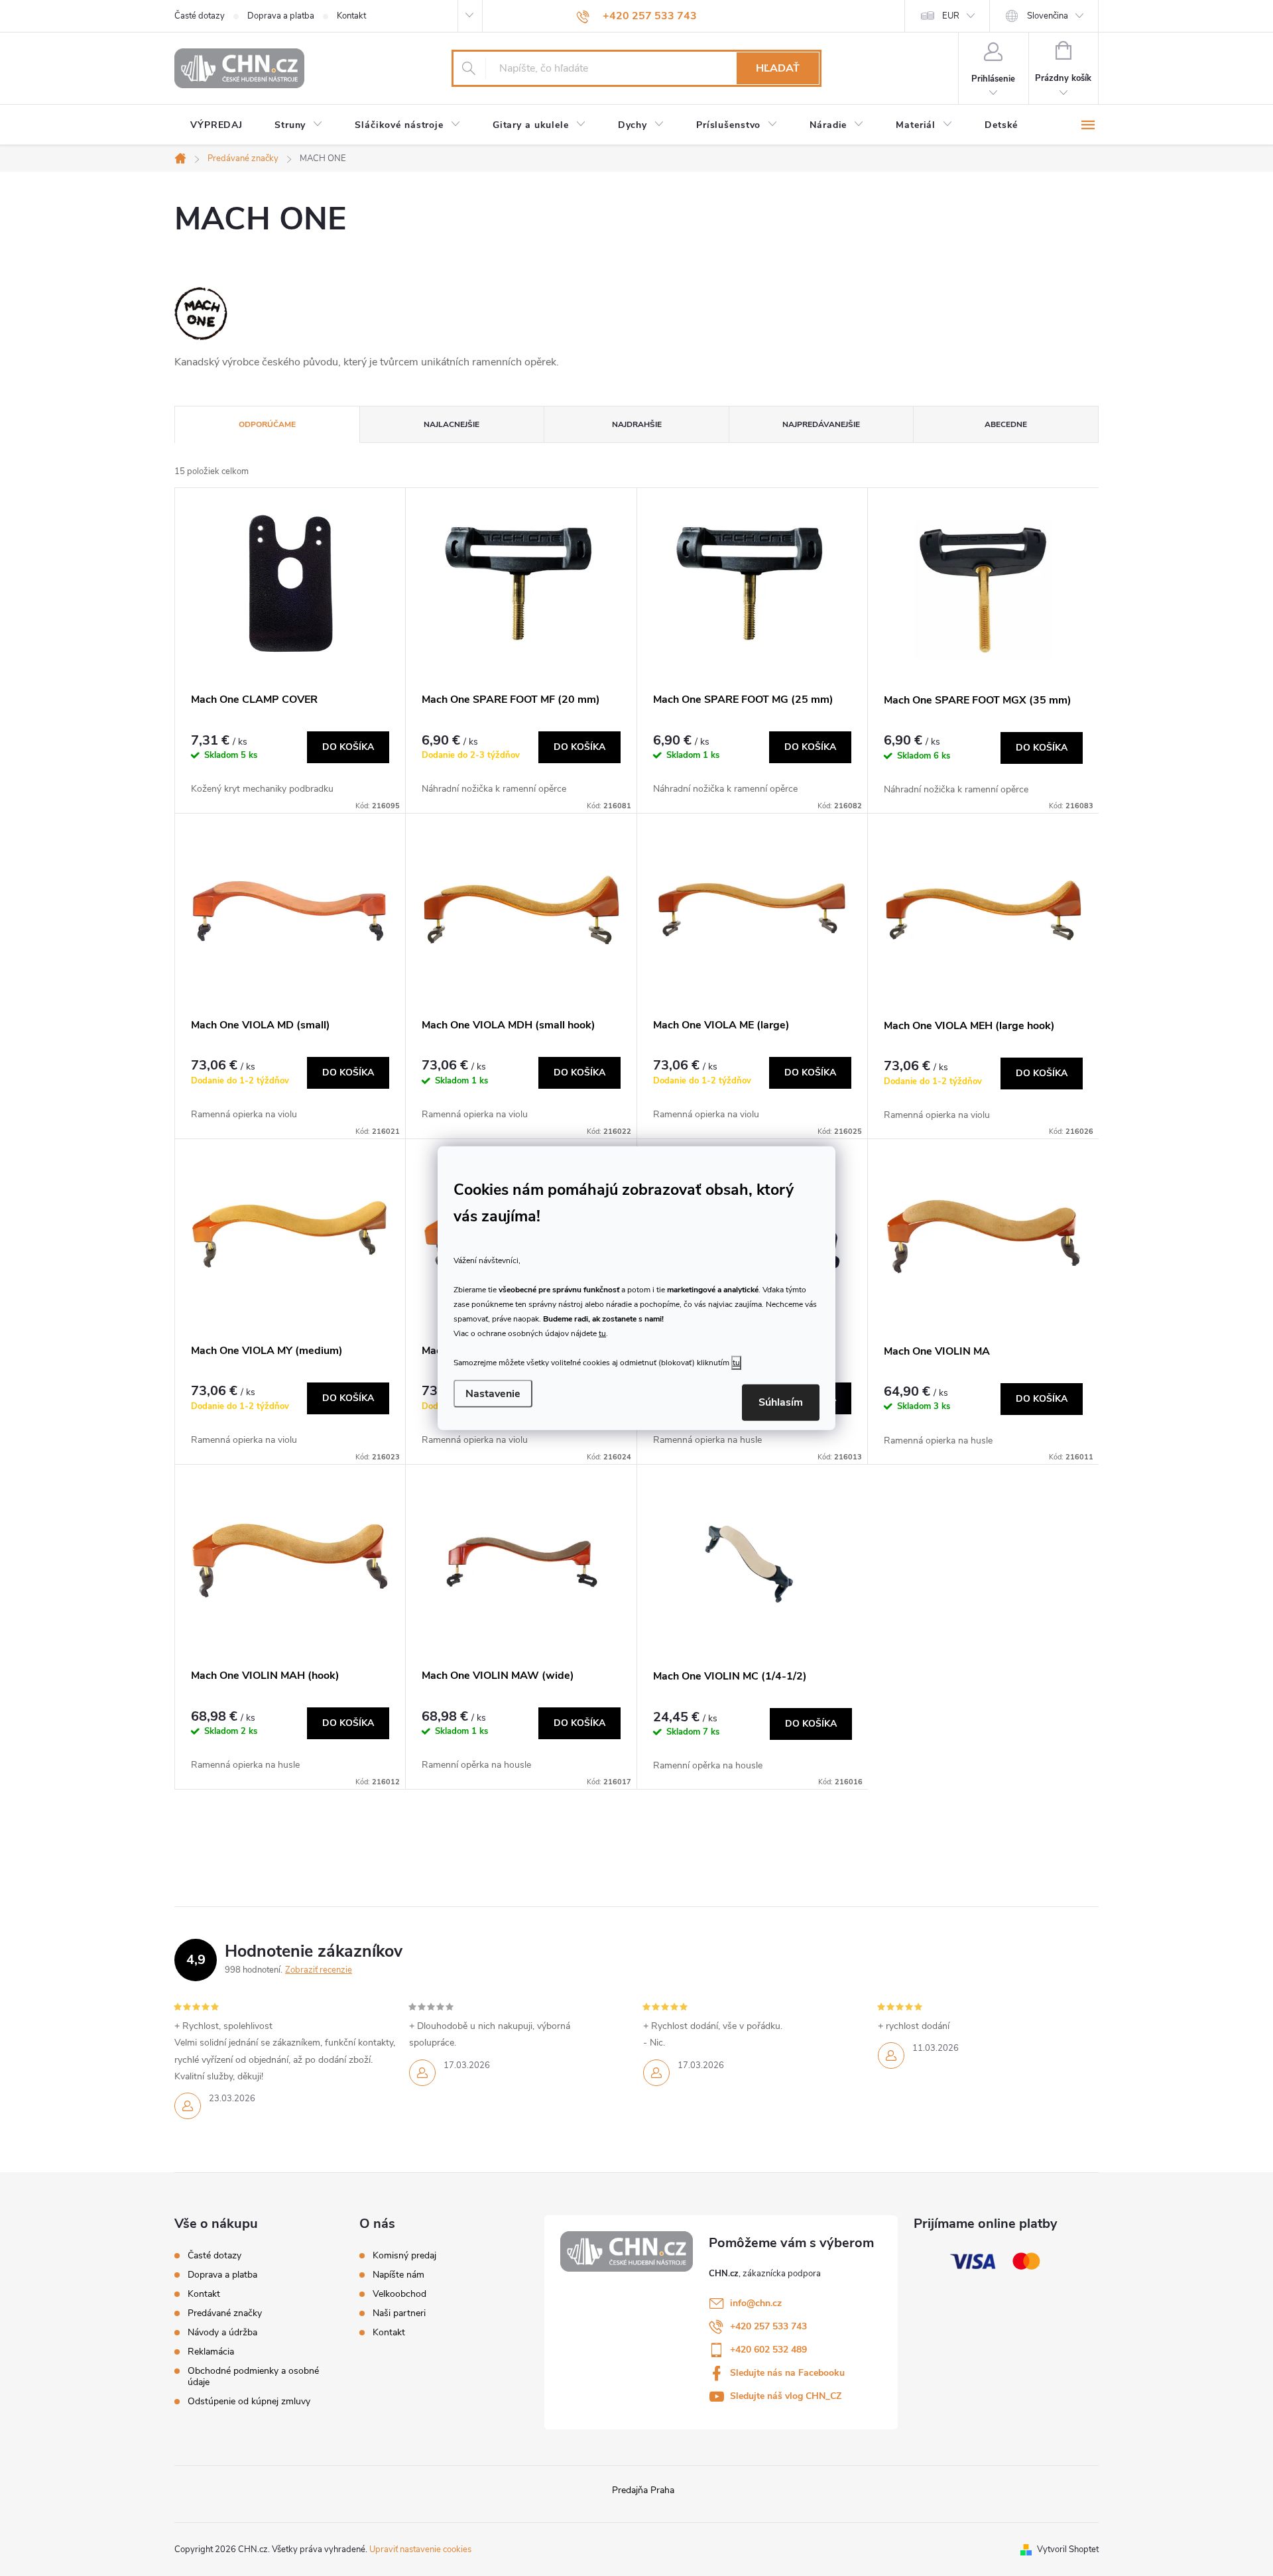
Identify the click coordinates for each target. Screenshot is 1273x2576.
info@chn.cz (756, 2303)
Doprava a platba (281, 16)
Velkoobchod (399, 2294)
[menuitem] (216, 125)
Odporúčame (267, 424)
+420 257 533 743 (768, 2326)
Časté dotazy (200, 16)
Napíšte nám (398, 2275)
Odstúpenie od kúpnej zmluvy (249, 2401)
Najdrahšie (637, 424)
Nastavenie (493, 1394)
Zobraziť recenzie (319, 1970)
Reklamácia (211, 2352)
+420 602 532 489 (768, 2350)
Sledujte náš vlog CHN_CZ (786, 2396)
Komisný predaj (404, 2256)
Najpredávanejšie (821, 424)
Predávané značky (225, 2313)
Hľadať (778, 68)
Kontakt (351, 16)
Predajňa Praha (643, 2490)
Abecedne (1006, 424)
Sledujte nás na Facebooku (787, 2373)
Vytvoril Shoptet (1068, 2549)
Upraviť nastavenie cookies (420, 2549)
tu (602, 1333)
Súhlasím (781, 1402)
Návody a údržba (222, 2332)
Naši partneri (399, 2313)
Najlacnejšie (452, 424)
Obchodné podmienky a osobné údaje (253, 2376)
